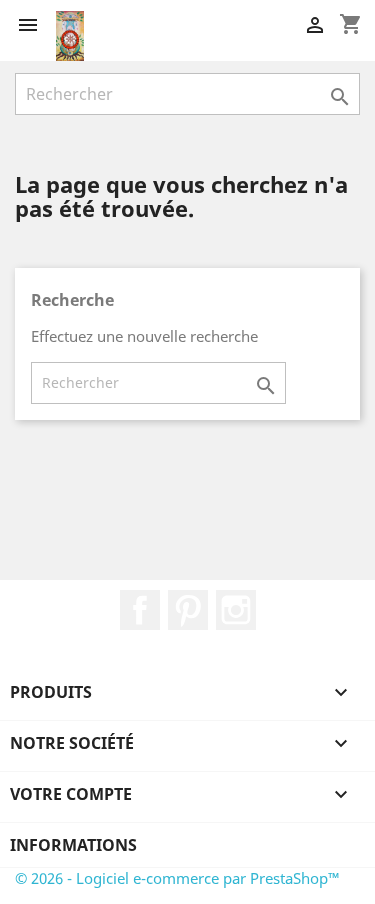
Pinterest (188, 610)
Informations (73, 845)
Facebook (140, 610)
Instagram (236, 610)
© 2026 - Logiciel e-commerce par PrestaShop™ (177, 878)
